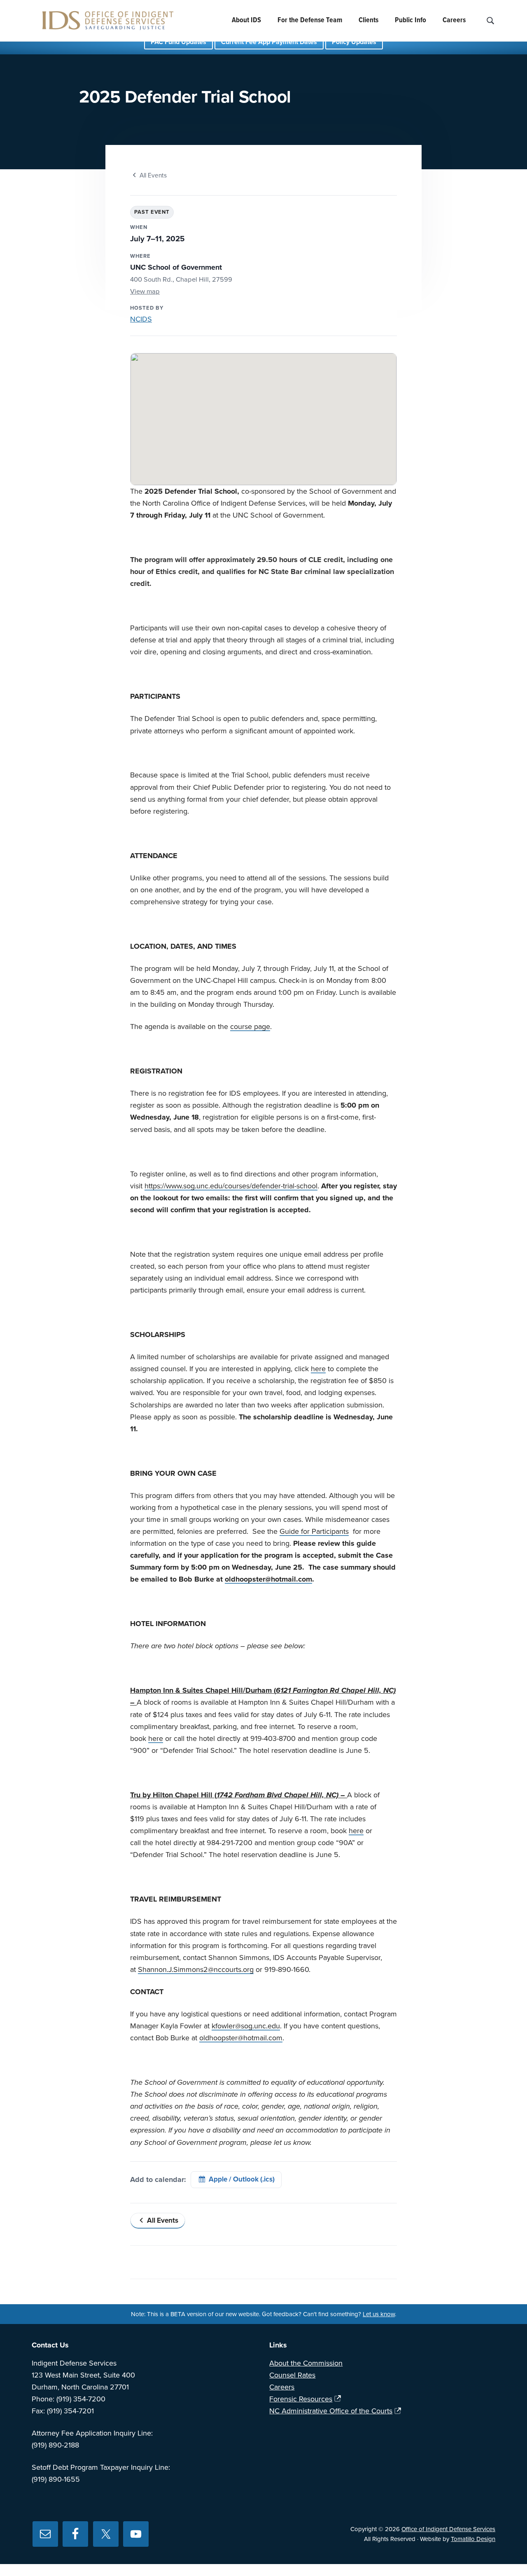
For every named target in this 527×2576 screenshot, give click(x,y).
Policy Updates (354, 42)
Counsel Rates (292, 2375)
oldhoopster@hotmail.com (268, 1579)
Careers (282, 2387)
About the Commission (306, 2363)
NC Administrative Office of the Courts (331, 2411)
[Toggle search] (490, 21)
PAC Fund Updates (178, 42)
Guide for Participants (314, 1531)
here (318, 1369)
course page (250, 1027)
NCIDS (141, 319)
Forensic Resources (301, 2399)
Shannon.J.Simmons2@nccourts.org (196, 1969)
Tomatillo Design (473, 2539)
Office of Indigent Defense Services (448, 2529)
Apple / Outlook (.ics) (242, 2179)
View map (145, 292)
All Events (153, 175)
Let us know (379, 2314)
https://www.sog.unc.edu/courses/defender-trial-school (231, 1186)
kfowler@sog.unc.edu (246, 2026)
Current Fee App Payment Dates (269, 42)
